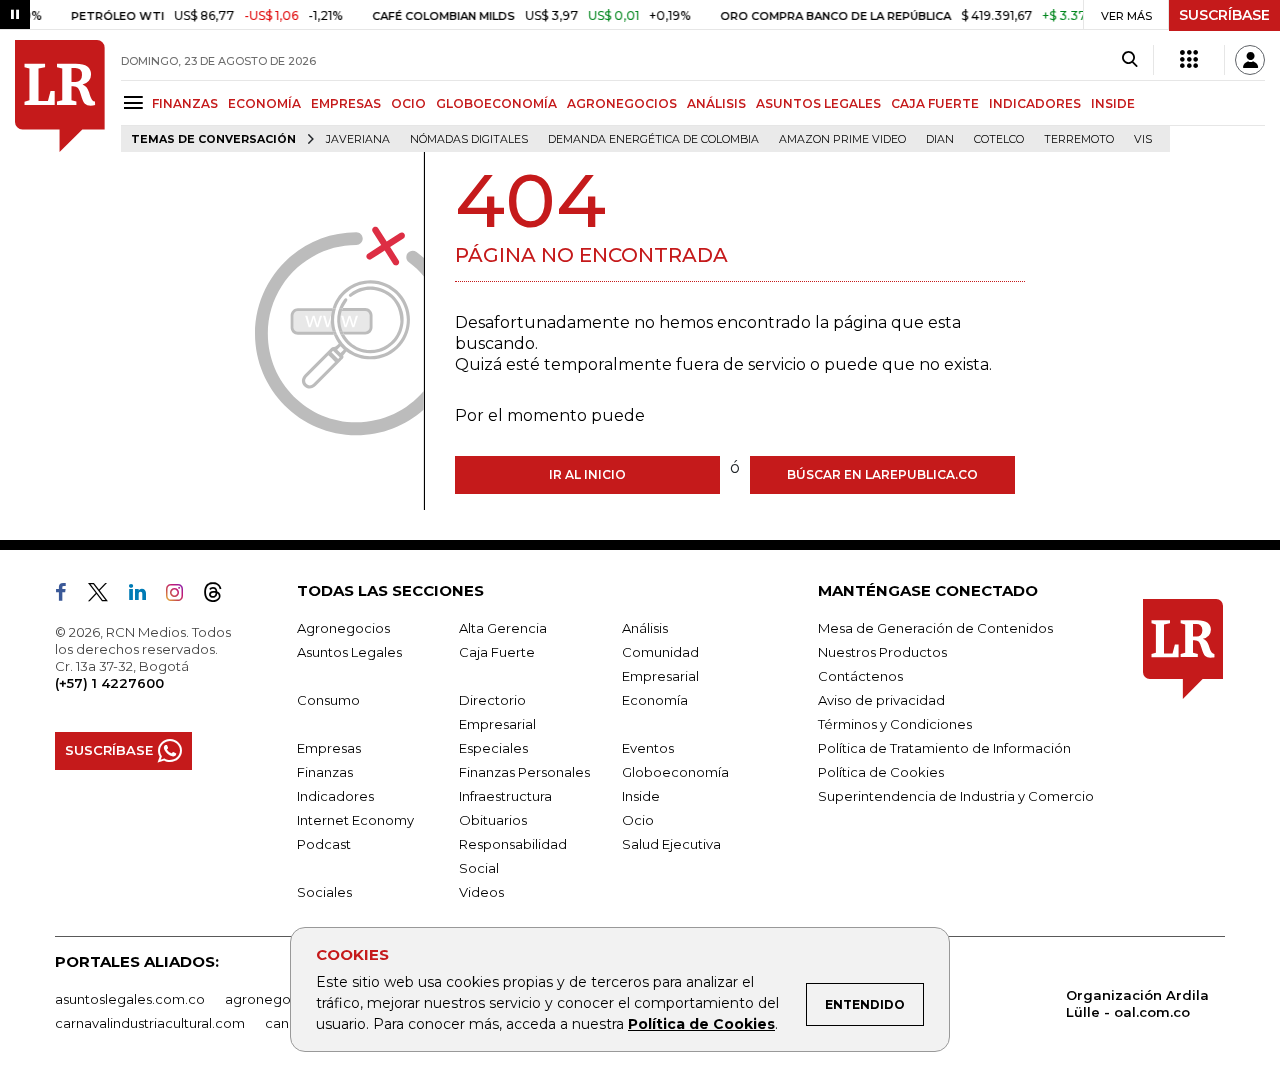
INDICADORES (1035, 103)
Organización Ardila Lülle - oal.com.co (1137, 1003)
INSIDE (1113, 103)
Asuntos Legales (349, 652)
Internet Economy (355, 820)
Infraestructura (505, 796)
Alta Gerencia (503, 628)
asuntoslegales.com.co (130, 999)
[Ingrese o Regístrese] (1250, 60)
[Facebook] (69, 596)
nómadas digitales (469, 139)
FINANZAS (185, 103)
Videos (481, 892)
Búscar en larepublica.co (882, 474)
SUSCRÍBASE (1224, 15)
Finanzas (325, 772)
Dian (940, 139)
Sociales (324, 892)
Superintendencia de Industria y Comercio (956, 796)
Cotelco (999, 139)
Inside (641, 796)
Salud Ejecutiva (671, 844)
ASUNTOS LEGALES (818, 103)
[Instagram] (182, 596)
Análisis (645, 628)
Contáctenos (860, 676)
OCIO (408, 103)
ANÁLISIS (716, 103)
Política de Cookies (701, 1024)
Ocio (638, 820)
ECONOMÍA (264, 103)
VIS (1143, 139)
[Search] (1129, 60)
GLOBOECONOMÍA (496, 103)
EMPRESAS (346, 103)
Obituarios (493, 820)
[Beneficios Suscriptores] (1189, 60)
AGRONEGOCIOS (622, 103)
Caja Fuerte (497, 652)
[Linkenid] (145, 596)
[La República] (60, 96)
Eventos (648, 748)
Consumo (328, 700)
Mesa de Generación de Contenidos (935, 628)
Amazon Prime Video (842, 139)
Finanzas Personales (524, 772)
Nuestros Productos (882, 652)
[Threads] (221, 596)
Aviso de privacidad (881, 700)
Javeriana (358, 139)
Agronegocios (343, 628)
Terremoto (1079, 139)
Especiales (493, 748)
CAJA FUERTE (935, 103)
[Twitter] (106, 596)
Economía (655, 700)
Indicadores (335, 796)
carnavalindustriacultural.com (150, 1023)
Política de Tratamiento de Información (944, 748)
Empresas (329, 748)
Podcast (324, 844)
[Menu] (136, 102)
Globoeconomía (675, 772)
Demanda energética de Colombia (653, 139)
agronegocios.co (281, 999)
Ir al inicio (587, 474)
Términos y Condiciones (895, 724)
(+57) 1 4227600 (109, 683)
